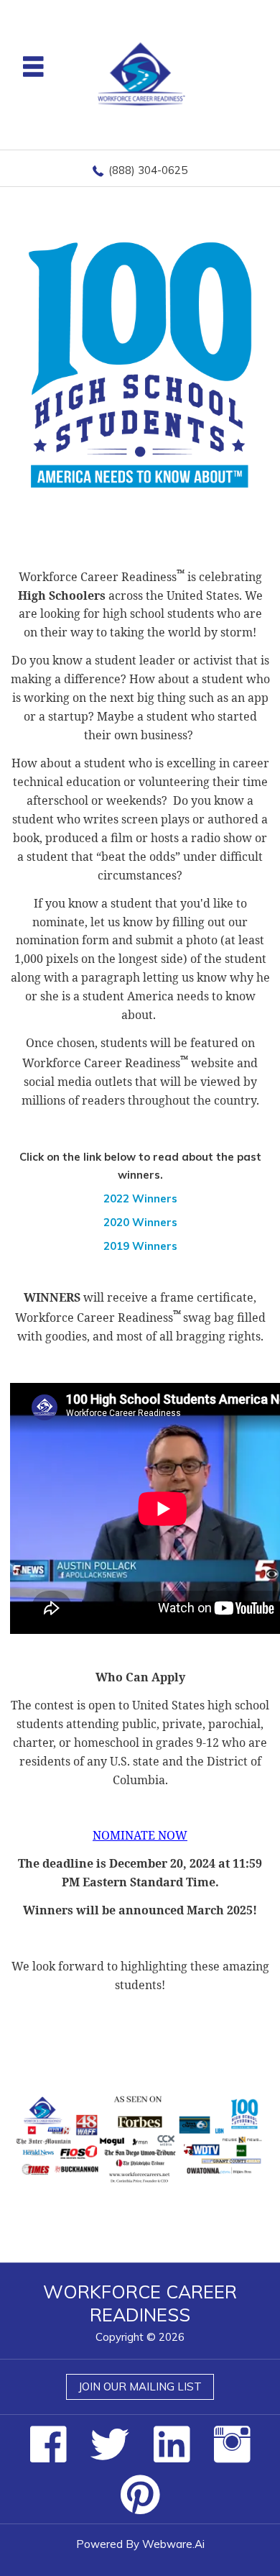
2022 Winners (140, 1198)
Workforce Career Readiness (140, 2303)
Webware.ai (173, 2544)
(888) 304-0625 (148, 170)
